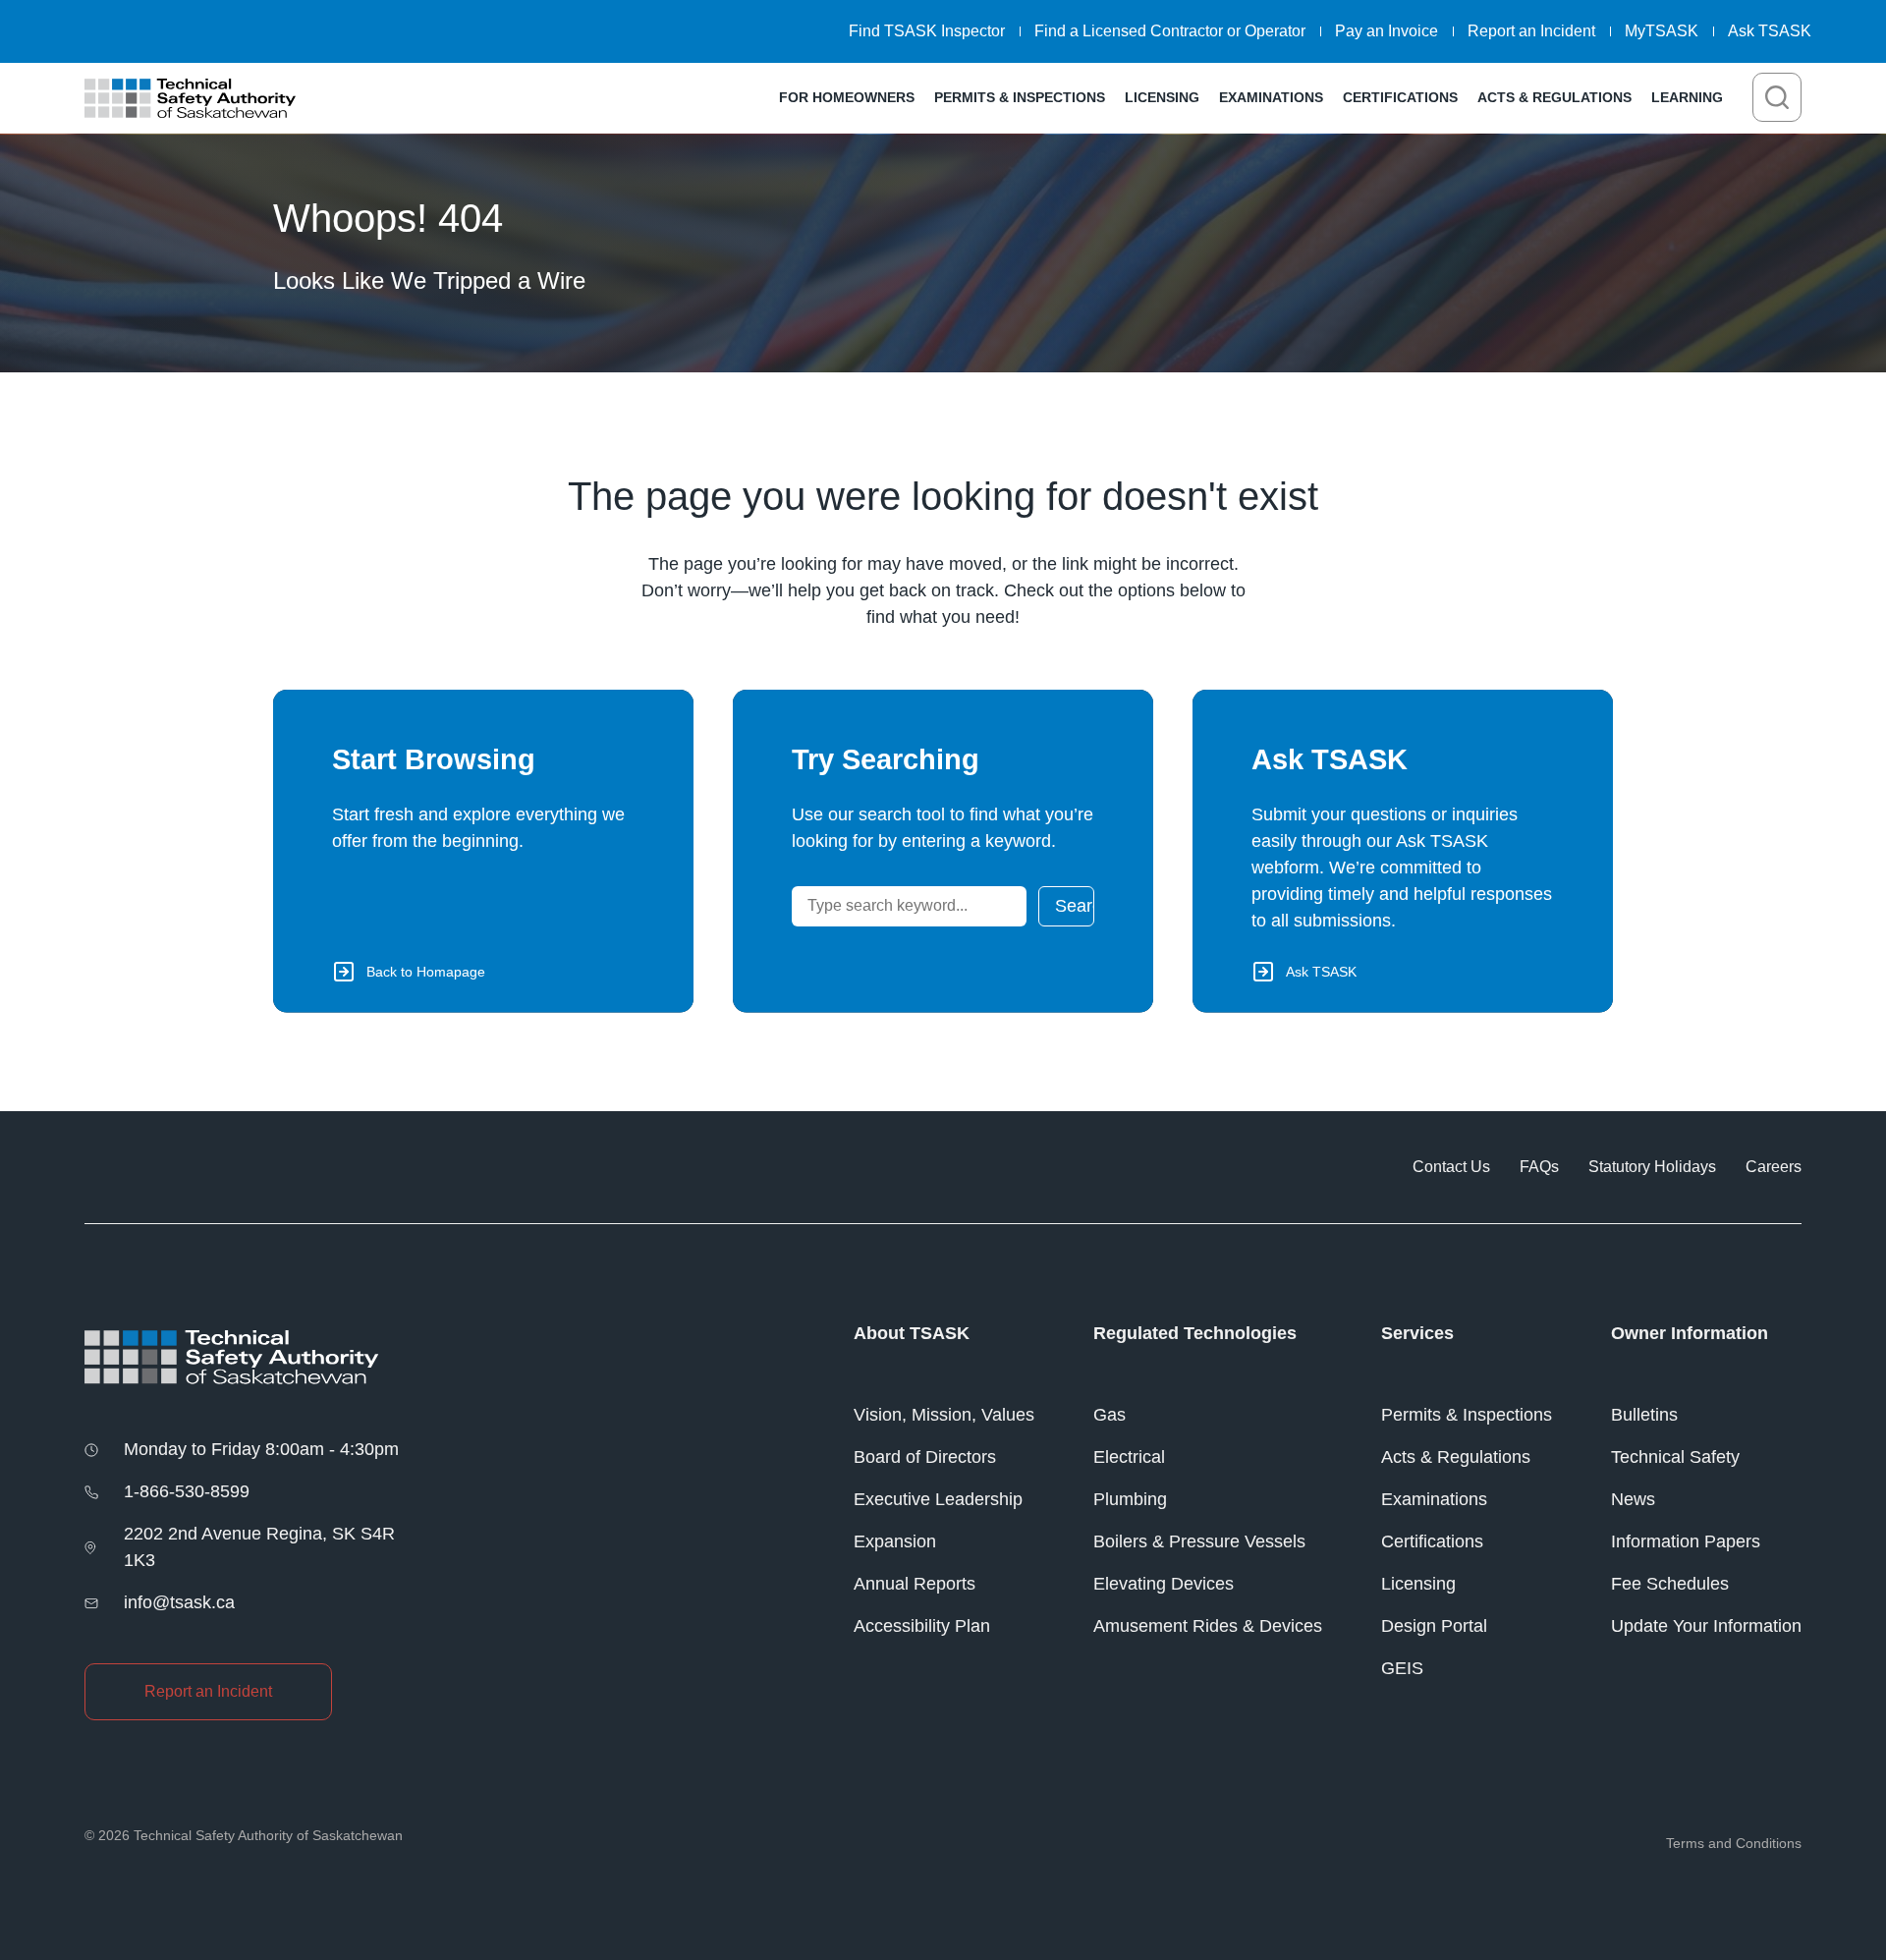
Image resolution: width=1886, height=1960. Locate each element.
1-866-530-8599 (187, 1491)
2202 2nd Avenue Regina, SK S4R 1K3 (259, 1547)
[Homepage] (190, 98)
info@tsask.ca (179, 1602)
